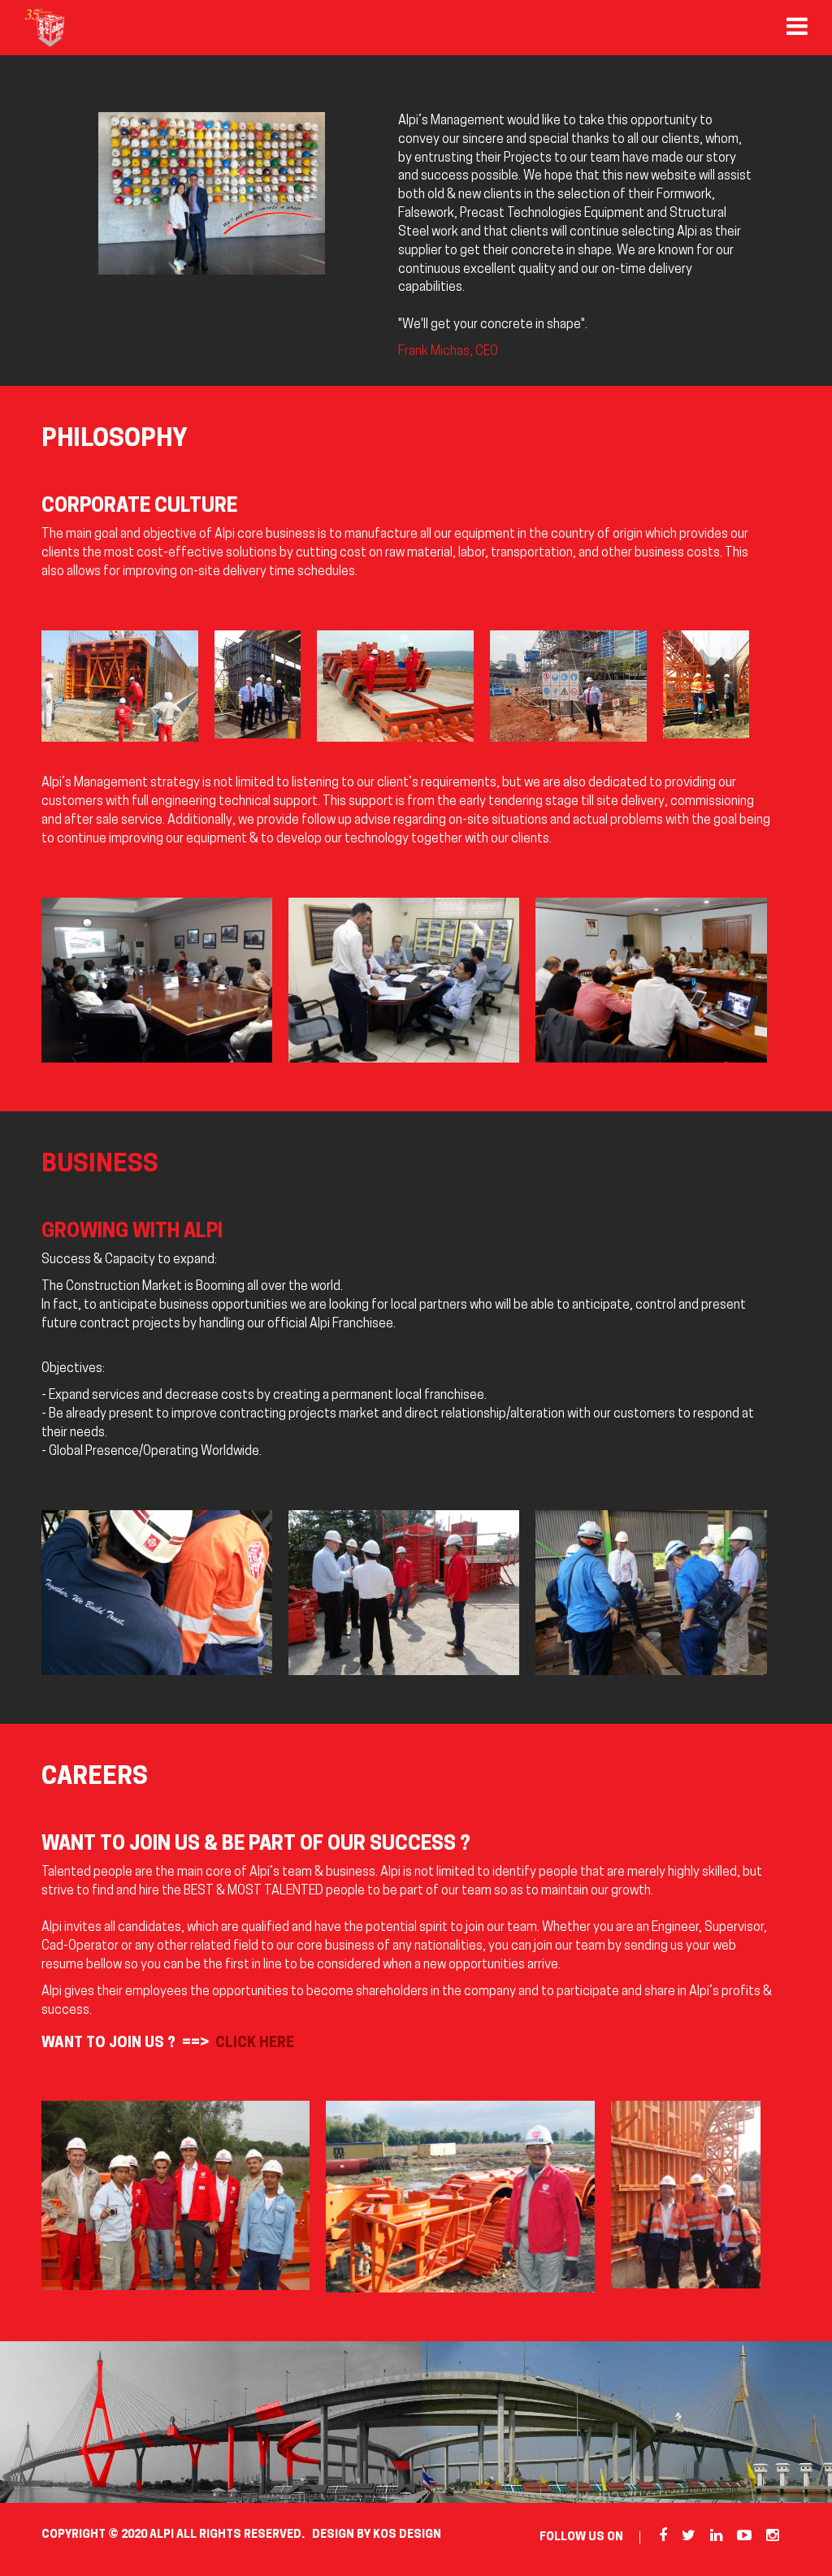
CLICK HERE (255, 2044)
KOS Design (407, 2535)
